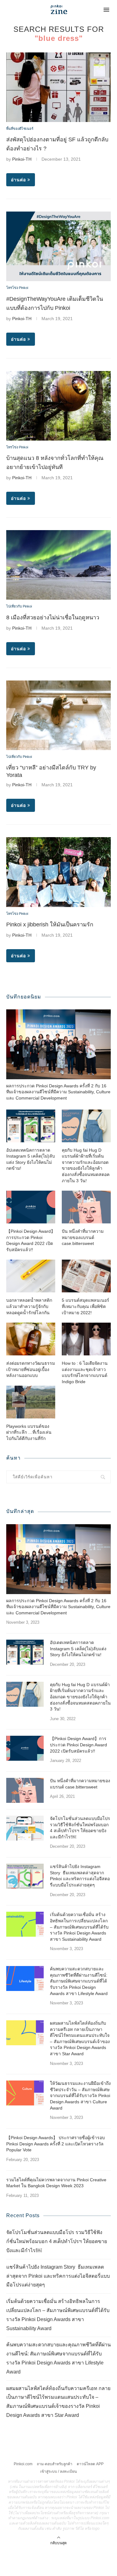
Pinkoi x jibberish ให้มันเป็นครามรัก (50, 925)
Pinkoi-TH (22, 159)
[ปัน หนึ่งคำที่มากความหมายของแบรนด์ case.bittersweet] (86, 1207)
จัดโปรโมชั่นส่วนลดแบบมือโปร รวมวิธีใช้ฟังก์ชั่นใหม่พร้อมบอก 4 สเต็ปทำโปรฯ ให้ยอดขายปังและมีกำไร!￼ (80, 1828)
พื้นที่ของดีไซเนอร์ (20, 129)
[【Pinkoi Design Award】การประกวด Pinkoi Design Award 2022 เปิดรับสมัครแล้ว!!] (31, 1207)
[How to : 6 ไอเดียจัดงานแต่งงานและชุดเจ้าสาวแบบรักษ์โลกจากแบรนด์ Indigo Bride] (86, 1339)
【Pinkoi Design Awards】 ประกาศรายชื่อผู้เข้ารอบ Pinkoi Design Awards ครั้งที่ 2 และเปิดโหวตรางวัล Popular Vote (56, 2144)
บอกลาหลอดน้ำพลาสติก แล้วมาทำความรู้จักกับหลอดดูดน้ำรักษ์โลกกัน (29, 1306)
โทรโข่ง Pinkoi (17, 288)
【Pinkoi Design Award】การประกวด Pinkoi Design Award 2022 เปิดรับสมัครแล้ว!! (31, 1240)
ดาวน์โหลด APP (90, 2464)
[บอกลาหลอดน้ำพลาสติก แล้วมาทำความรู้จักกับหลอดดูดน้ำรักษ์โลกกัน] (31, 1276)
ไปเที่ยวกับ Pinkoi (19, 606)
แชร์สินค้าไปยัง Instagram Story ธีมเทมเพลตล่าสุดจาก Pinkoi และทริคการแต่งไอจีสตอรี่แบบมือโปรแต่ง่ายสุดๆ (80, 1876)
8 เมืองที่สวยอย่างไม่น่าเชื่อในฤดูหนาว (53, 617)
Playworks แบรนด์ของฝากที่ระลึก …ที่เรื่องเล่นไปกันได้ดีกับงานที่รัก (29, 1432)
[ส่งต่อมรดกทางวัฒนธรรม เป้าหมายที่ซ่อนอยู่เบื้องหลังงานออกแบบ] (31, 1339)
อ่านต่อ (18, 180)
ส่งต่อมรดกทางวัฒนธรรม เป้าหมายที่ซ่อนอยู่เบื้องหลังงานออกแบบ (31, 1369)
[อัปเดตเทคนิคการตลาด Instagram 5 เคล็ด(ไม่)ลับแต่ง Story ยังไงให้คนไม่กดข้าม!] (31, 1126)
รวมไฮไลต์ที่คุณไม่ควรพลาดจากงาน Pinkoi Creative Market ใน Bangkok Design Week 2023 (56, 2183)
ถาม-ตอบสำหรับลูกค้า (55, 2464)
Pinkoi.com (23, 2464)
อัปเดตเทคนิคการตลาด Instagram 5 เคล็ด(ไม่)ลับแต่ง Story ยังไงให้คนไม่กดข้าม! (31, 1159)
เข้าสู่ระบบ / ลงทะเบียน (58, 2471)
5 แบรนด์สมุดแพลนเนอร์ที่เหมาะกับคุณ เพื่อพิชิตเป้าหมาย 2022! (85, 1306)
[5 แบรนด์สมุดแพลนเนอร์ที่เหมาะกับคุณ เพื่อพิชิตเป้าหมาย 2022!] (86, 1276)
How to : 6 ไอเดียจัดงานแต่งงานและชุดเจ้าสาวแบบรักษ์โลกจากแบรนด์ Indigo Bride (85, 1372)
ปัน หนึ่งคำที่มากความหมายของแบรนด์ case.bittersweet (83, 1237)
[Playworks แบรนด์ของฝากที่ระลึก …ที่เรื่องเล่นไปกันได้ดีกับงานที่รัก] (31, 1402)
